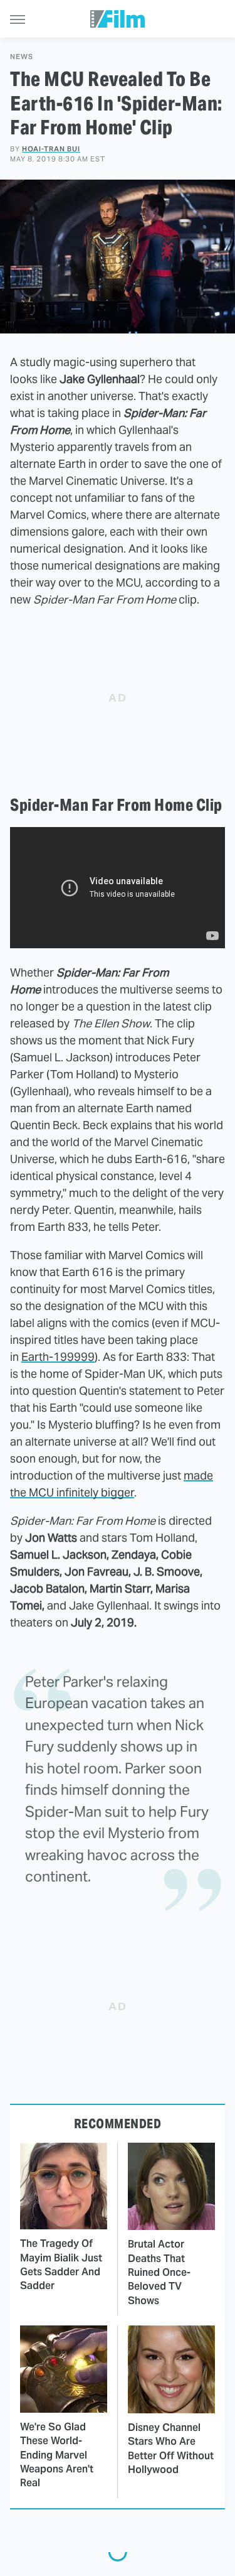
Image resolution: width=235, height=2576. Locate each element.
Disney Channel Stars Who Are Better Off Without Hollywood (171, 2449)
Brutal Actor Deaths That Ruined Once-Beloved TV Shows (159, 2272)
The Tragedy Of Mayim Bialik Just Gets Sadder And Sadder (61, 2265)
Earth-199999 (58, 1357)
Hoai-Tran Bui (51, 149)
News (22, 57)
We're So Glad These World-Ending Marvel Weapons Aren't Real (57, 2455)
